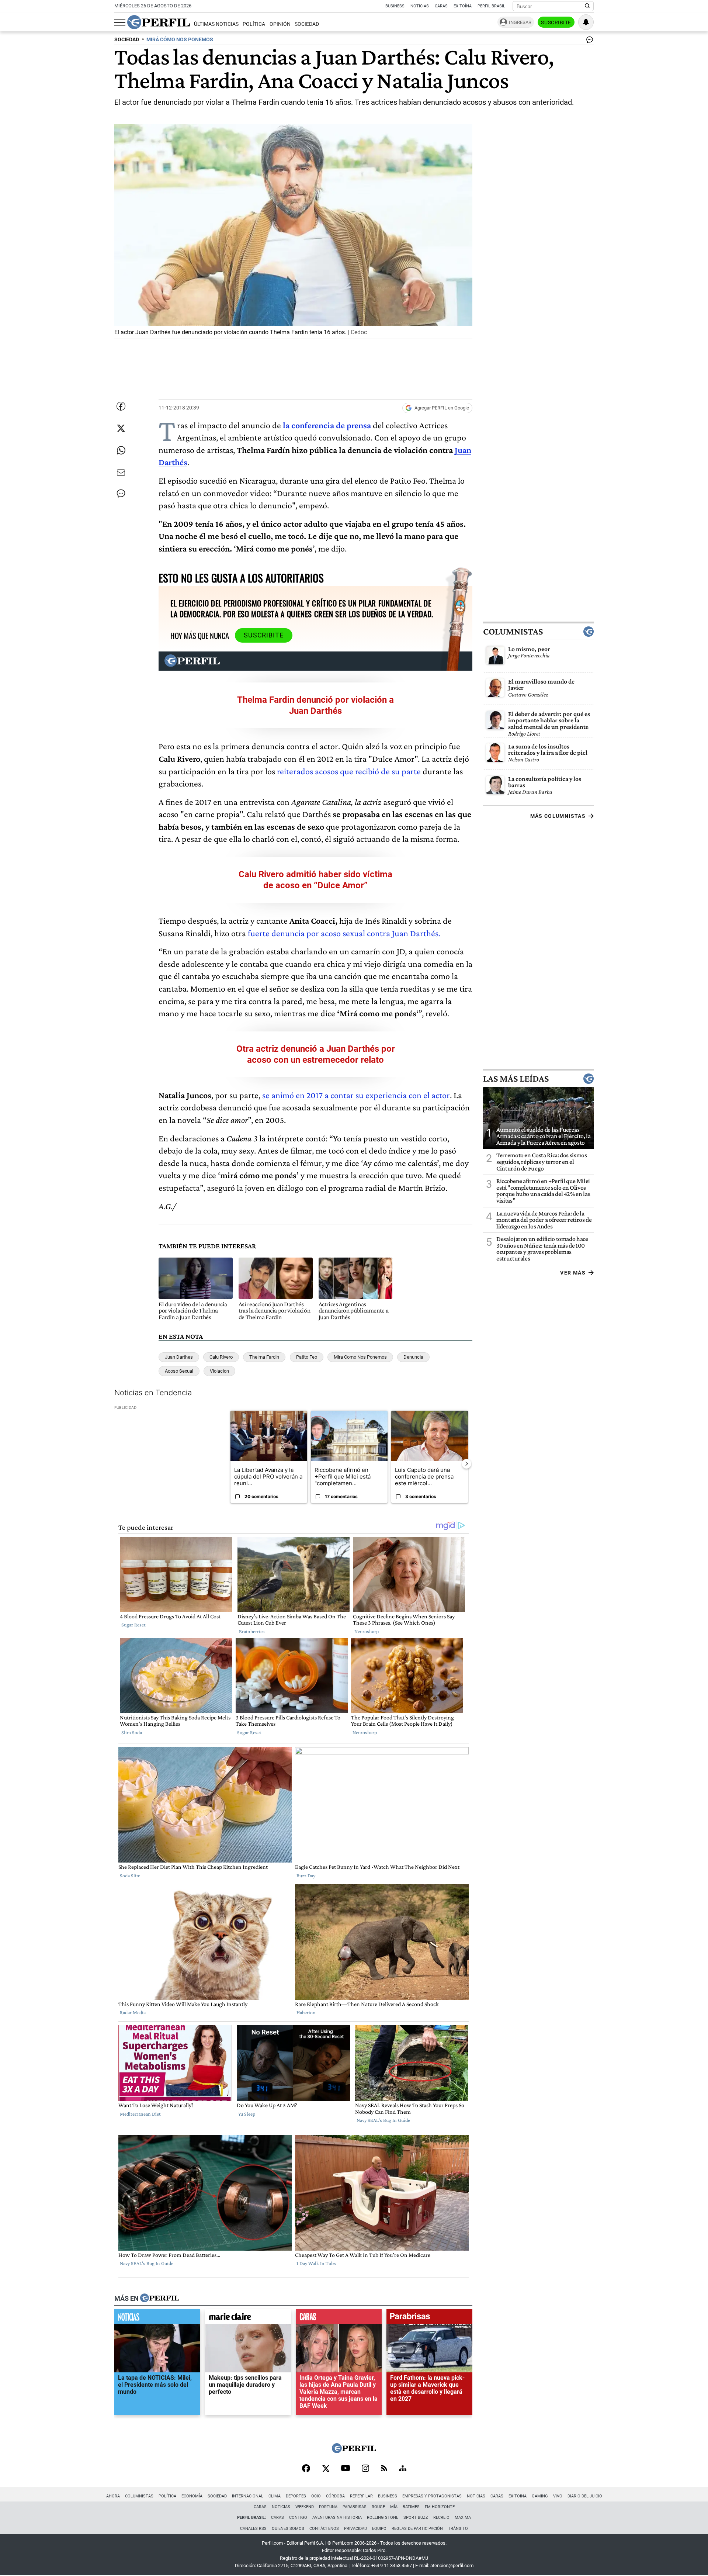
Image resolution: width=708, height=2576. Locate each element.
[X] (326, 2469)
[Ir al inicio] (159, 22)
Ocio (316, 2496)
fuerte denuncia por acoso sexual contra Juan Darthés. (344, 933)
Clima (275, 2496)
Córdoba (335, 2496)
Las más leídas (516, 1078)
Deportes (296, 2496)
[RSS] (384, 2469)
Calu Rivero (221, 1357)
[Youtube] (346, 2469)
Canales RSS (253, 2529)
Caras (441, 6)
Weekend (305, 2507)
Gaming (540, 2496)
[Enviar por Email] (121, 473)
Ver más (573, 1272)
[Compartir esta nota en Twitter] (121, 428)
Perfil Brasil (491, 6)
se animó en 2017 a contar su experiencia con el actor (355, 1095)
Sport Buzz (416, 2518)
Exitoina (518, 2496)
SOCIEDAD (127, 40)
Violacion (219, 1371)
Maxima (463, 2518)
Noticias (420, 6)
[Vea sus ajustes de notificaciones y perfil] (586, 22)
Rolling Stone (383, 2518)
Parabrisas (355, 2507)
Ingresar (520, 22)
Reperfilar (361, 2496)
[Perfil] (160, 2299)
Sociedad (307, 24)
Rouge (378, 2507)
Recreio (441, 2518)
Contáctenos (324, 2529)
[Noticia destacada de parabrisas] (429, 2319)
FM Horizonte (440, 2507)
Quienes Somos (288, 2529)
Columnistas (513, 631)
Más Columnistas (558, 816)
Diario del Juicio (585, 2496)
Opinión (280, 24)
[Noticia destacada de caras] (339, 2319)
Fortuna (328, 2507)
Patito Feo (307, 1357)
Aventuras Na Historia (337, 2518)
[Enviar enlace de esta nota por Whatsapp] (121, 450)
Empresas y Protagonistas (432, 2496)
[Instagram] (365, 2469)
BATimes (411, 2507)
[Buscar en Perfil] (587, 6)
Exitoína (463, 6)
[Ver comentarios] (588, 41)
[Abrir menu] (120, 23)
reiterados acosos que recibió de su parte (348, 771)
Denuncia (413, 1357)
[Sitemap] (403, 2469)
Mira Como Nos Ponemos (360, 1357)
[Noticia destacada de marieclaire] (248, 2319)
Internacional (248, 2496)
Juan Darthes (179, 1357)
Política (254, 24)
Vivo (558, 2496)
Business (395, 6)
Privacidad (355, 2529)
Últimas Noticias (216, 24)
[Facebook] (306, 2469)
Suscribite (556, 23)
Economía (192, 2496)
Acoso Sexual (179, 1371)
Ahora (113, 2496)
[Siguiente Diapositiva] (466, 1464)
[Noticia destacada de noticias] (157, 2319)
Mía (394, 2507)
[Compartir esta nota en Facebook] (121, 406)
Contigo (298, 2518)
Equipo (379, 2529)
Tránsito (458, 2529)
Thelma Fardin (264, 1357)
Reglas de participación (417, 2529)
